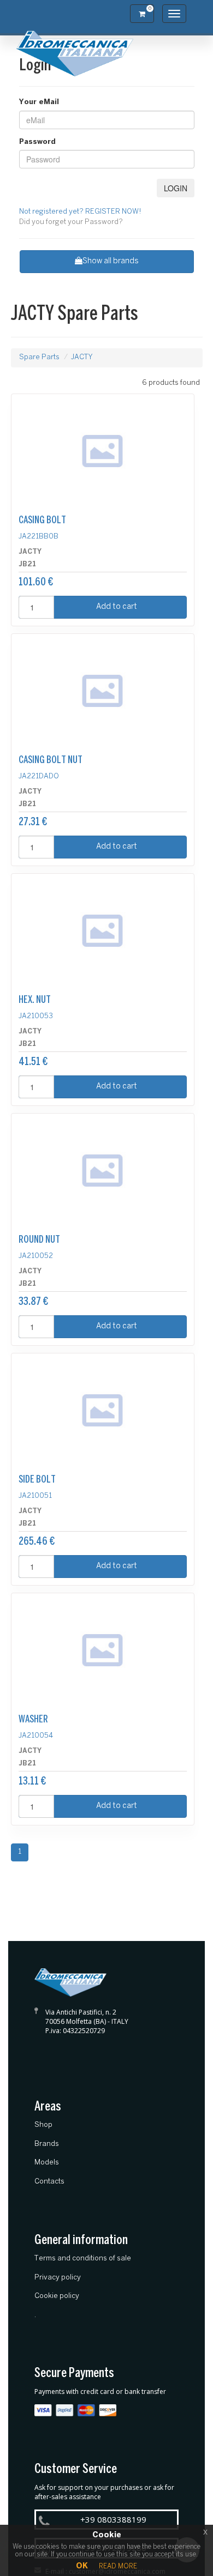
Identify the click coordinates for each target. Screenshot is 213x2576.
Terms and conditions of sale (83, 2258)
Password (37, 142)
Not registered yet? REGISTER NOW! (80, 212)
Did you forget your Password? (71, 222)
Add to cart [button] (117, 607)
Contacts (49, 2182)
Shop (43, 2125)
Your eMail (39, 102)
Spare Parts (39, 357)
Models (47, 2163)
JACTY (82, 357)
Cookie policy (57, 2296)
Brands (47, 2144)
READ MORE (118, 2566)
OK (82, 2566)
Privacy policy (58, 2278)
